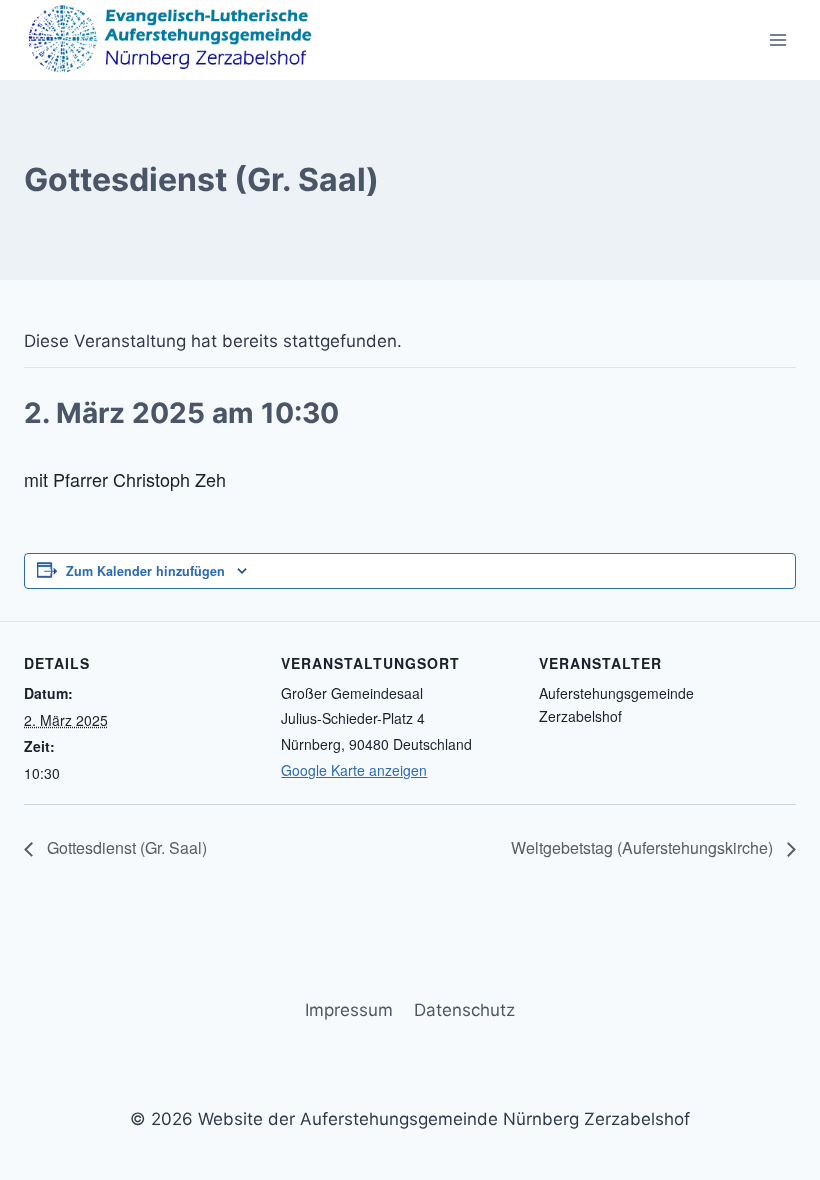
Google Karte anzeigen (354, 770)
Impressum (349, 1010)
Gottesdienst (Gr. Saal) (125, 847)
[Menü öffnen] (777, 39)
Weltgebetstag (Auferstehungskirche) (644, 847)
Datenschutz (464, 1010)
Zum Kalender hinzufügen (145, 571)
